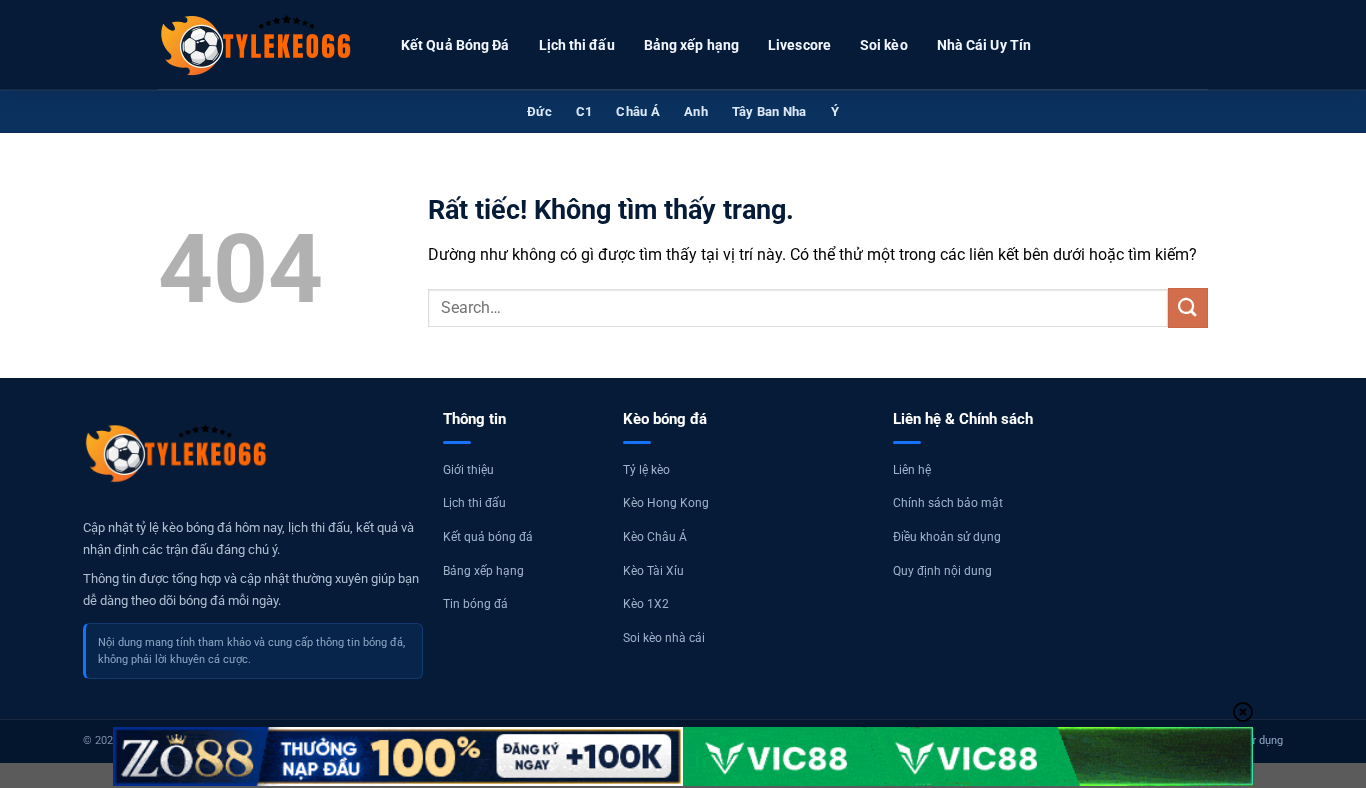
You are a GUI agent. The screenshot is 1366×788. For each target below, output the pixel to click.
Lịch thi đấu (577, 45)
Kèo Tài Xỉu (653, 571)
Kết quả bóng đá (488, 537)
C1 (584, 111)
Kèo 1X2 (646, 604)
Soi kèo (884, 45)
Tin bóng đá (475, 604)
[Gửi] (1188, 307)
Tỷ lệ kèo (646, 470)
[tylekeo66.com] (258, 45)
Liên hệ (912, 470)
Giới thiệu (468, 470)
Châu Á (638, 111)
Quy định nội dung (942, 571)
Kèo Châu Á (655, 537)
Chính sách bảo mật (948, 503)
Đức (539, 111)
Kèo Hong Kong (666, 503)
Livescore (799, 45)
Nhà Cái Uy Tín (984, 45)
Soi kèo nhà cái (664, 638)
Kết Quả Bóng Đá (455, 45)
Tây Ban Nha (769, 111)
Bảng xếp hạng (691, 45)
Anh (696, 111)
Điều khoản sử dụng (947, 537)
